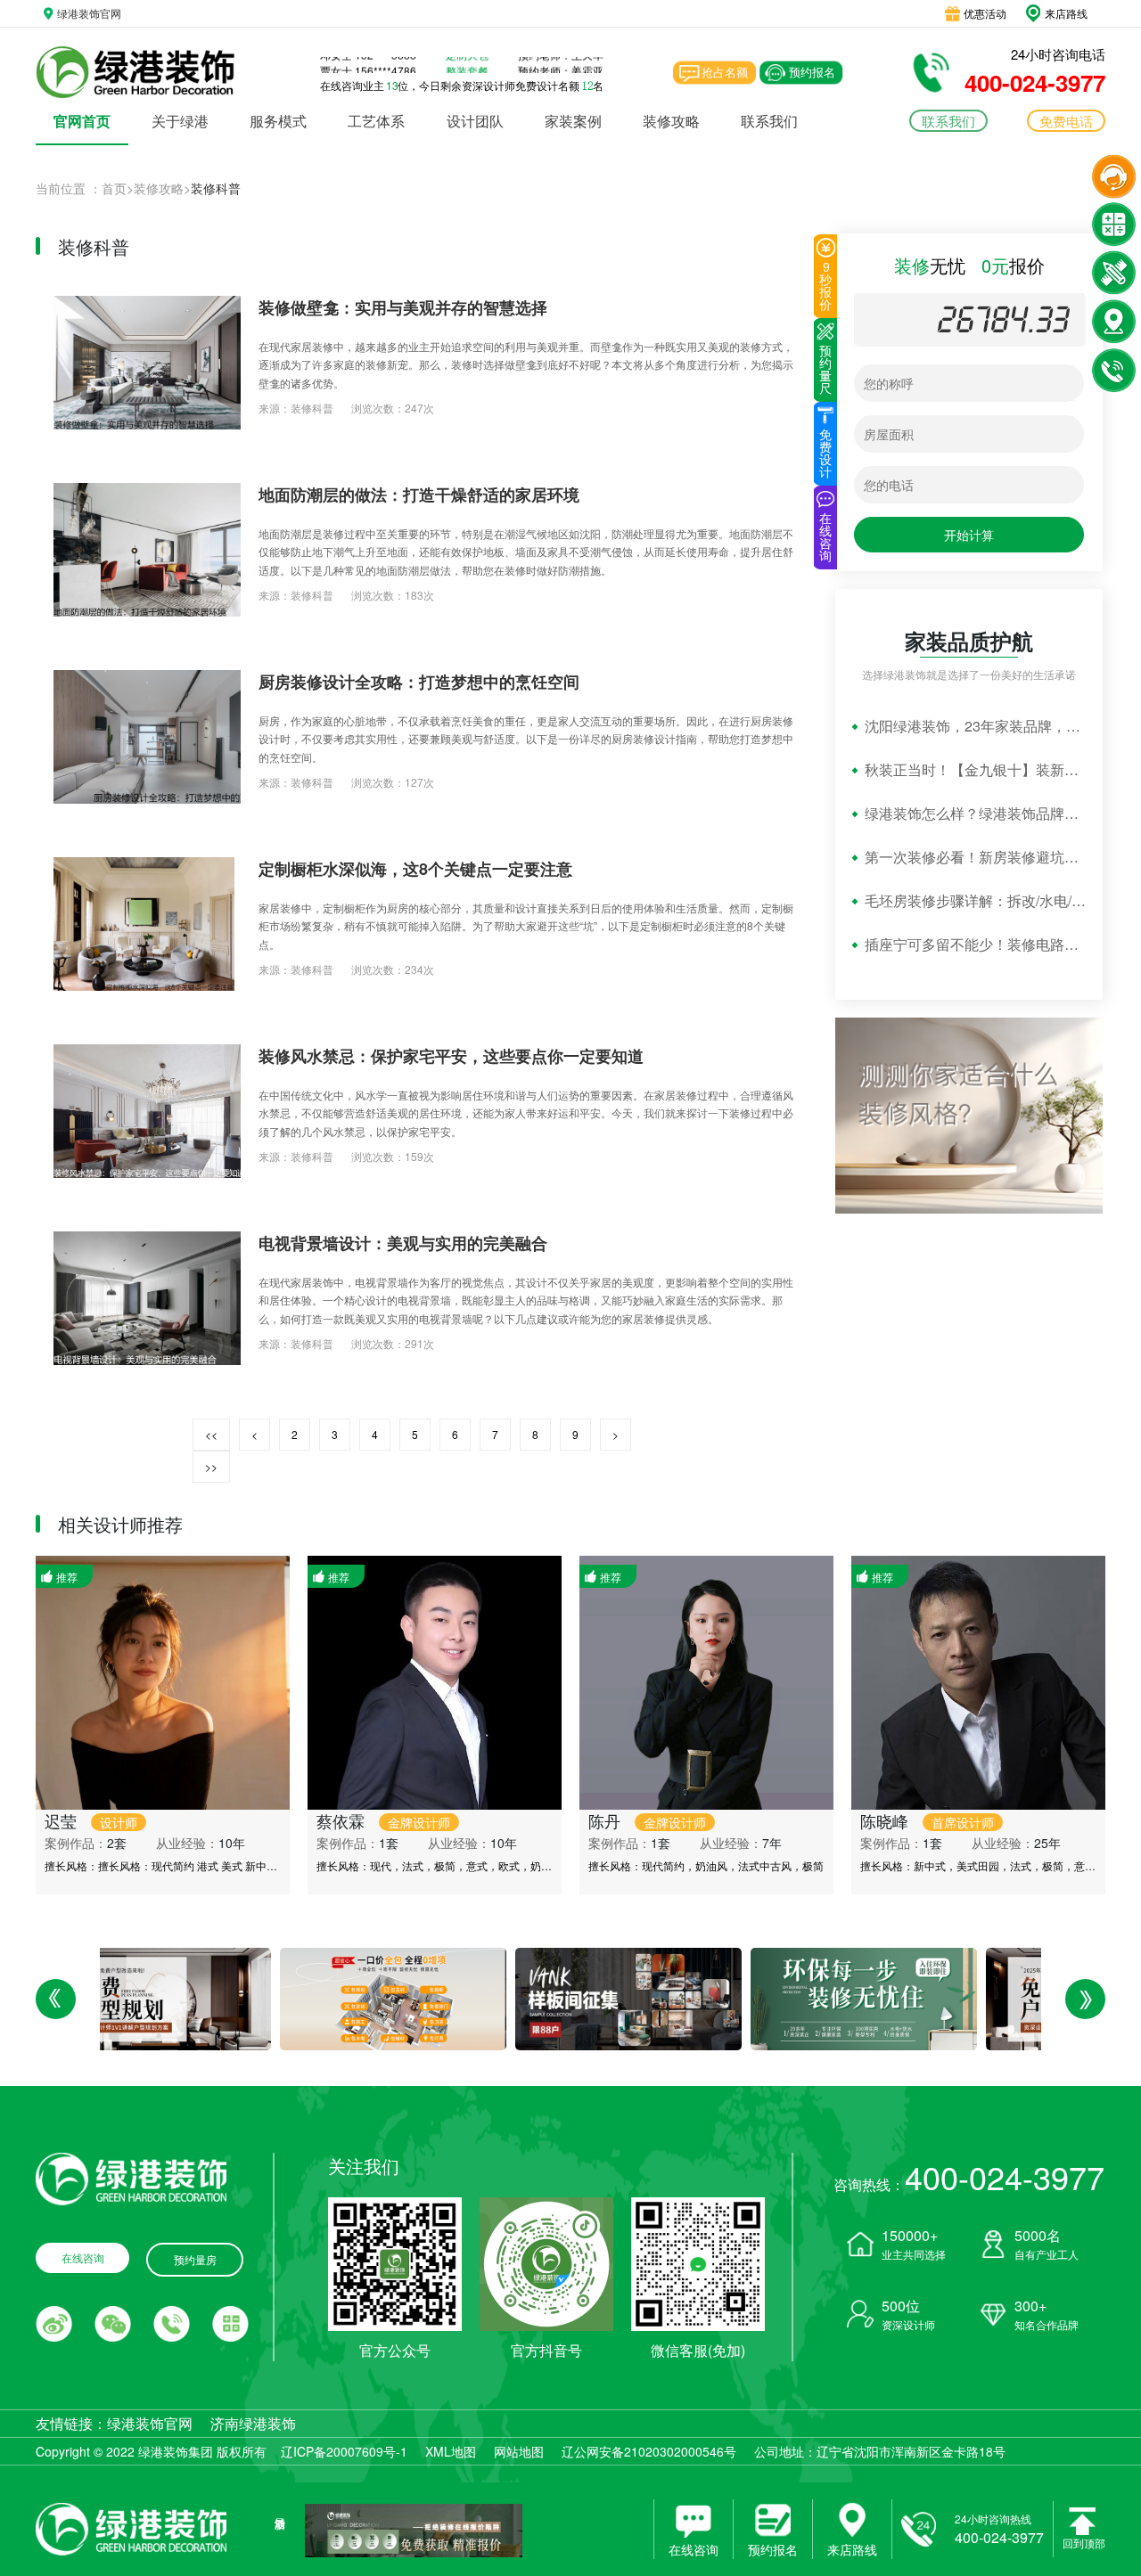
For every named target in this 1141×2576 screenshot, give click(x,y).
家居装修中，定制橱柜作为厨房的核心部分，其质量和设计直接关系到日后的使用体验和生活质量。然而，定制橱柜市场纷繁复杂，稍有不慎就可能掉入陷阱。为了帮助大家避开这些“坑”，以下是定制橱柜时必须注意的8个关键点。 (526, 926)
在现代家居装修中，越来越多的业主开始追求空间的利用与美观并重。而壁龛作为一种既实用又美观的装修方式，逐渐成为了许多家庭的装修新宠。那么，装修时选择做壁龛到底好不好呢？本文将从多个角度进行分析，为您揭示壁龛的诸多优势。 (526, 364)
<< (211, 1434)
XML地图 (451, 2451)
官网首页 (82, 121)
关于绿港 (180, 121)
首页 (114, 188)
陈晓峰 (927, 1820)
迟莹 (91, 1820)
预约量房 (195, 2259)
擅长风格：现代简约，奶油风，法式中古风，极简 (706, 1865)
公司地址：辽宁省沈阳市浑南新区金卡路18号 (880, 2451)
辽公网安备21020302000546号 (649, 2451)
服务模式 (278, 121)
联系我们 (769, 121)
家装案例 (573, 121)
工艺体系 (376, 121)
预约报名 (812, 72)
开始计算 (969, 535)
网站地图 (519, 2451)
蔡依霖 (383, 1820)
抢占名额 (725, 72)
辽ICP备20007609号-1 (344, 2451)
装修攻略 (671, 121)
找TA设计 (226, 1793)
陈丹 (647, 1820)
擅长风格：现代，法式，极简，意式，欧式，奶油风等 (445, 1865)
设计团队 (475, 121)
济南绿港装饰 (253, 2423)
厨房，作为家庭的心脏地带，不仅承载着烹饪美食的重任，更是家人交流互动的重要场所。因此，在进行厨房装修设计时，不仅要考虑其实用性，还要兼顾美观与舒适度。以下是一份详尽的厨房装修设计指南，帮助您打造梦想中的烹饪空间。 (526, 739)
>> (211, 1466)
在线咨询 (83, 2257)
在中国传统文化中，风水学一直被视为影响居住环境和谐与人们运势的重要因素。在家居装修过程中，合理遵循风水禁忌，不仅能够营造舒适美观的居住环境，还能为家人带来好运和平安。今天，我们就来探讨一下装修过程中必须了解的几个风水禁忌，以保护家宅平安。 (526, 1113)
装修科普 (312, 408)
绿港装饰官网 (150, 2423)
